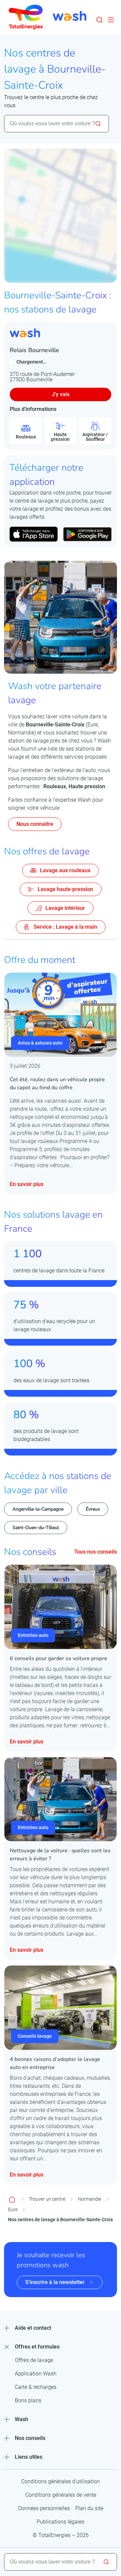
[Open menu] (111, 20)
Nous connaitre (35, 824)
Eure (13, 2209)
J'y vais (61, 394)
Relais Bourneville (34, 350)
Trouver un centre (47, 2199)
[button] (99, 20)
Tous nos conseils (96, 1552)
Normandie (90, 2199)
